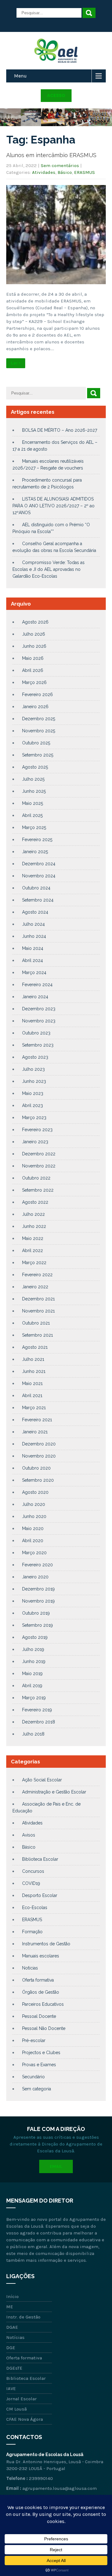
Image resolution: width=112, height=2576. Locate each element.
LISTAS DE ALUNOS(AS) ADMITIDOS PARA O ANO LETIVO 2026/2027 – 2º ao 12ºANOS (54, 506)
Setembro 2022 (38, 1190)
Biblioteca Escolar (40, 1859)
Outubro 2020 (36, 1468)
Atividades (44, 172)
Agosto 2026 (35, 622)
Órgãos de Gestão (41, 1992)
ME (10, 2307)
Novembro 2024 (39, 876)
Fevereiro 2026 (37, 695)
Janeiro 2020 (35, 1577)
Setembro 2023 (38, 1045)
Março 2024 (34, 973)
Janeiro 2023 (35, 1142)
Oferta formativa (38, 1980)
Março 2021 (34, 1408)
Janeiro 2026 (35, 707)
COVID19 (31, 1883)
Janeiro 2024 (35, 997)
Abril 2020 (33, 1541)
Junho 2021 (34, 1371)
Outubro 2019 (36, 1613)
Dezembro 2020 (39, 1444)
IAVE (11, 2389)
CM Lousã (16, 2409)
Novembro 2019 (38, 1601)
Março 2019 (34, 1698)
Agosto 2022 (35, 1202)
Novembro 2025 (39, 731)
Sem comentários (60, 165)
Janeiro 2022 (35, 1287)
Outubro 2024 (36, 888)
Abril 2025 (32, 815)
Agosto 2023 (35, 1057)
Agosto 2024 (35, 912)
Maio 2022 (33, 1238)
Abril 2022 (33, 1251)
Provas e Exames (39, 2065)
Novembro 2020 (39, 1456)
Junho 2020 (34, 1516)
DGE (11, 2348)
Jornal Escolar (21, 2399)
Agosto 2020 (35, 1492)
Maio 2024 (33, 948)
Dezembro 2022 (39, 1154)
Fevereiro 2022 (37, 1275)
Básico (65, 172)
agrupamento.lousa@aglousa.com (60, 2488)
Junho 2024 (34, 936)
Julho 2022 (33, 1214)
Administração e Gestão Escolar (54, 1792)
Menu (20, 76)
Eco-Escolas (35, 1908)
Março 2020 (34, 1553)
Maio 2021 (32, 1383)
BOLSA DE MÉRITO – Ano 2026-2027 (60, 430)
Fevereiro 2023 (37, 1130)
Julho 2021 (33, 1359)
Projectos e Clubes (41, 2053)
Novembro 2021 (38, 1311)
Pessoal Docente (39, 2016)
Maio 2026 (33, 658)
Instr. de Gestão (23, 2317)
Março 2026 (34, 682)
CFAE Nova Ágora (25, 2419)
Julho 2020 (34, 1504)
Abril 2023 (33, 1105)
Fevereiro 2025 (37, 840)
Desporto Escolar (40, 1895)
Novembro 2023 (39, 1021)
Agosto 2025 (35, 767)
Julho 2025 (33, 779)
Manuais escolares (41, 1956)
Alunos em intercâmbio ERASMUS (51, 155)
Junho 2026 (34, 646)
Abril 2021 (32, 1396)
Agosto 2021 (35, 1347)
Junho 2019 (34, 1661)
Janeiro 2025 (35, 852)
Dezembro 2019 (38, 1589)
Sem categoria (37, 2089)
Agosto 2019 (35, 1637)
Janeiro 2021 (35, 1432)
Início (12, 2296)
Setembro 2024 (38, 900)
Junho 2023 (34, 1081)
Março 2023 (34, 1118)
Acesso (56, 95)
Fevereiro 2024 (37, 985)
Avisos (29, 1835)
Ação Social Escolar (42, 1780)
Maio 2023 (33, 1093)
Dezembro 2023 (39, 1009)
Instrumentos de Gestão (46, 1944)
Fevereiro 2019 (37, 1710)
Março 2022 (34, 1263)
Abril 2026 (33, 670)
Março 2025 (34, 827)
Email (56, 2166)
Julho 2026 (34, 634)
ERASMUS (84, 172)
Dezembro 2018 (39, 1722)
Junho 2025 (34, 791)
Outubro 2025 (36, 743)
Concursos (33, 1871)
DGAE (12, 2327)
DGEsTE (14, 2368)
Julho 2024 (33, 924)
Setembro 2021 (37, 1335)
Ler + (16, 363)
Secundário (33, 2077)
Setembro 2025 (38, 755)
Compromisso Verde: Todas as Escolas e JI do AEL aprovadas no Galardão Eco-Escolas (49, 569)
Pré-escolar (34, 2040)
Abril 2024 (33, 960)
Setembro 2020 (38, 1480)
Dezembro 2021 (38, 1299)
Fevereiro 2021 (37, 1420)
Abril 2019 (32, 1686)
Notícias (30, 1968)
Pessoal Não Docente (44, 2028)
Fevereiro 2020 (37, 1565)
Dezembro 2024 (39, 864)
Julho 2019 (33, 1649)
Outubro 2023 (36, 1033)
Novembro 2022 (39, 1166)
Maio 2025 (33, 803)
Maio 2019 (32, 1674)
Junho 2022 (34, 1226)
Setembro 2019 (37, 1625)
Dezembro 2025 (39, 719)
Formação (32, 1932)
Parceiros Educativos (43, 2004)
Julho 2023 (33, 1069)
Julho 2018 (33, 1734)
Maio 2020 (33, 1528)
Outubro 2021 (36, 1323)
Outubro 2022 (36, 1178)
